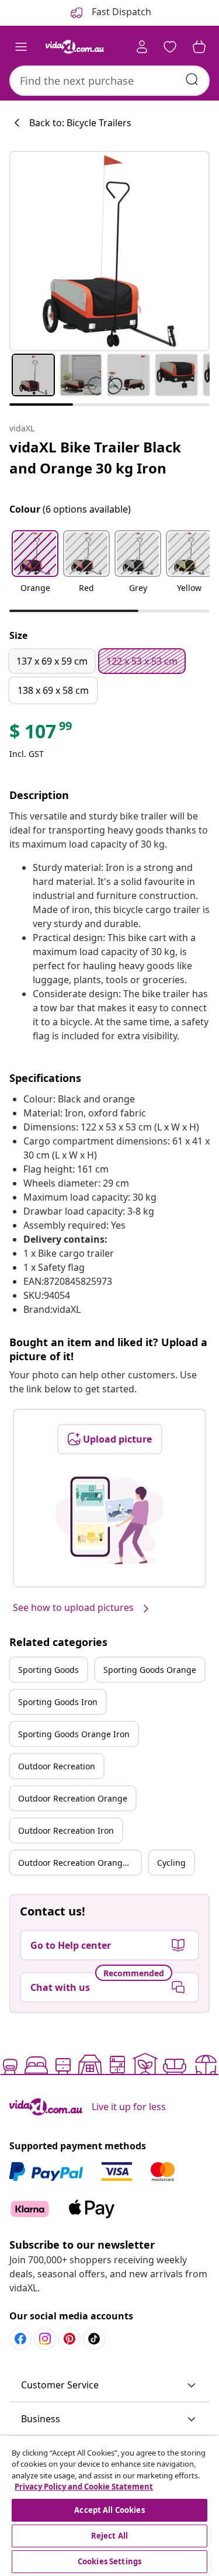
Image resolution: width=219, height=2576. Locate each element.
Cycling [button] (171, 1863)
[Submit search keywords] (192, 79)
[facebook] (20, 2339)
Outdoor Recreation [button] (57, 1766)
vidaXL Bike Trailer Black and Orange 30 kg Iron (95, 457)
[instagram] (45, 2339)
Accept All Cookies (109, 2510)
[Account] (142, 47)
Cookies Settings (109, 2561)
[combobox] (109, 81)
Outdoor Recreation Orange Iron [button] (79, 1863)
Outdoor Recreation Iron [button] (66, 1830)
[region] (109, 2506)
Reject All (109, 2536)
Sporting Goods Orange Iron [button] (74, 1734)
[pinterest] (69, 2339)
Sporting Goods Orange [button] (150, 1670)
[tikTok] (94, 2339)
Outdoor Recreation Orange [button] (73, 1798)
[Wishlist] (170, 47)
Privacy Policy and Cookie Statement (84, 2487)
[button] (35, 569)
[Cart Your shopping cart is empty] (199, 47)
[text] (41, 734)
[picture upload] (109, 1520)
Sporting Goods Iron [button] (58, 1702)
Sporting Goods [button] (48, 1670)
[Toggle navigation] (21, 47)
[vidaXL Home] (75, 47)
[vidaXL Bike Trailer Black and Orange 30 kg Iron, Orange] (109, 251)
